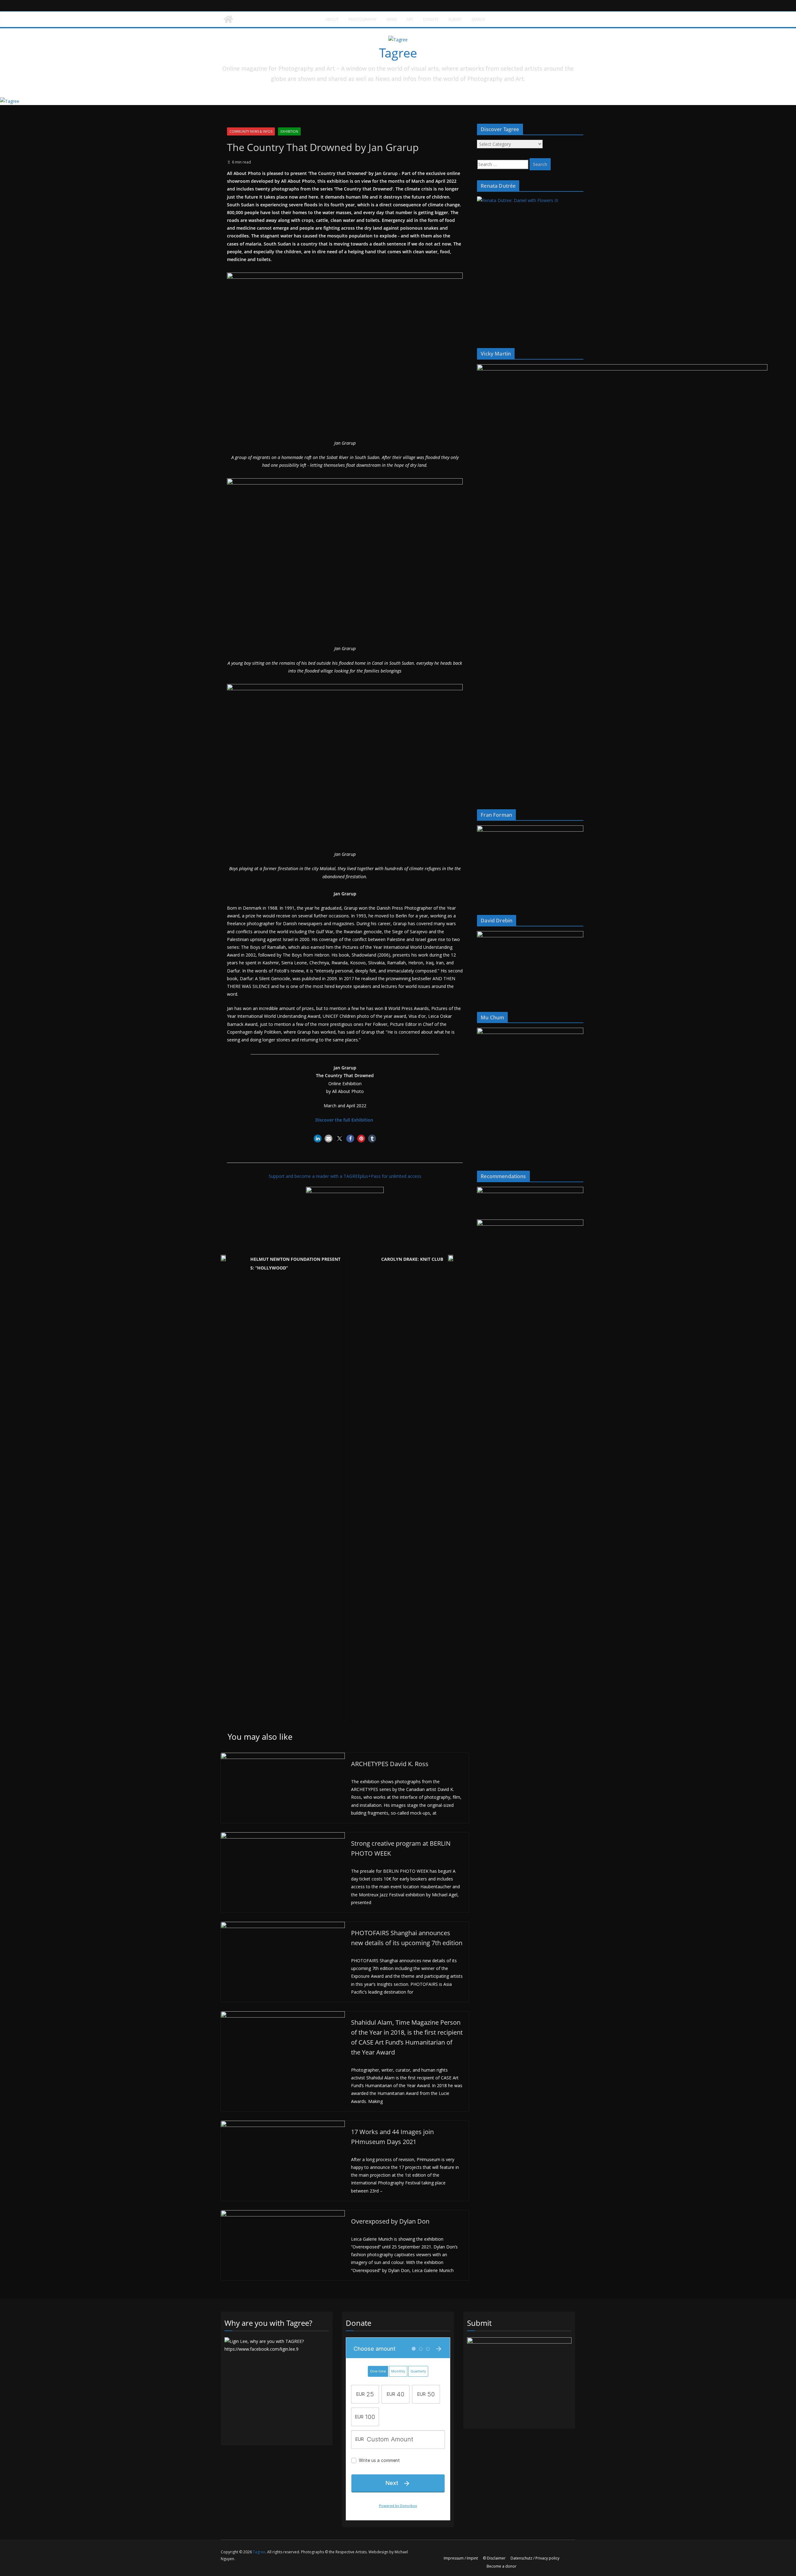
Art (410, 19)
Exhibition (289, 131)
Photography (363, 19)
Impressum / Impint (461, 2558)
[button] (318, 1139)
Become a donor (502, 2566)
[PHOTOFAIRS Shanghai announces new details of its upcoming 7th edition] (283, 1926)
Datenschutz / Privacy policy (535, 2558)
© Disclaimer (494, 2558)
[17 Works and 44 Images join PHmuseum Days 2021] (283, 2125)
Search (479, 19)
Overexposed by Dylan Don (390, 2221)
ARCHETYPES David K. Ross (390, 1764)
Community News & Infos (251, 131)
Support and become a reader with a (306, 1176)
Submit (455, 19)
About (332, 19)
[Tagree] (228, 19)
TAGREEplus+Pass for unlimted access (382, 1176)
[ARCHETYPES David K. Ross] (283, 1757)
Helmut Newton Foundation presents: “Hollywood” (295, 1263)
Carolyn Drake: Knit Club (412, 1259)
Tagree (398, 53)
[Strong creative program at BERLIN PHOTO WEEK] (283, 1836)
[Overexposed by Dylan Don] (283, 2214)
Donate (431, 19)
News (391, 19)
